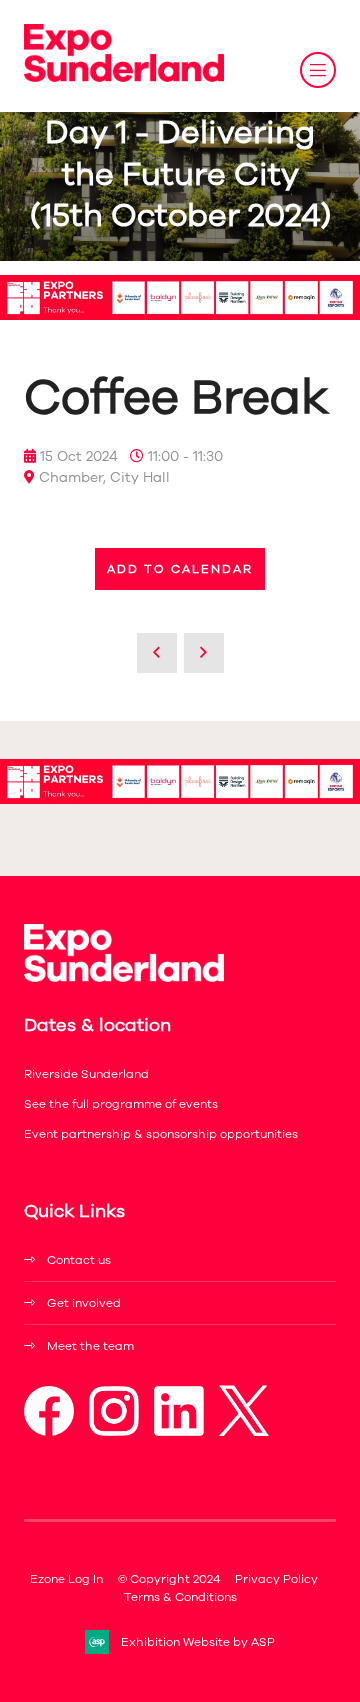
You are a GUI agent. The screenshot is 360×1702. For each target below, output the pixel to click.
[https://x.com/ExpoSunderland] (244, 1432)
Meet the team (90, 1346)
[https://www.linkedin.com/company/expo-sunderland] (179, 1432)
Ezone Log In (66, 1579)
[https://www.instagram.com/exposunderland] (114, 1432)
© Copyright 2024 (169, 1579)
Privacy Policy (276, 1579)
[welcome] (124, 77)
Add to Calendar (180, 569)
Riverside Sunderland (86, 1074)
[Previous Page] (157, 653)
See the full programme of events (121, 1104)
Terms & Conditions (180, 1597)
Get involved (84, 1303)
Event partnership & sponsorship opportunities (161, 1134)
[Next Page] (204, 653)
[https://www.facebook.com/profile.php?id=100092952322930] (49, 1432)
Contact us (79, 1260)
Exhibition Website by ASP (198, 1642)
